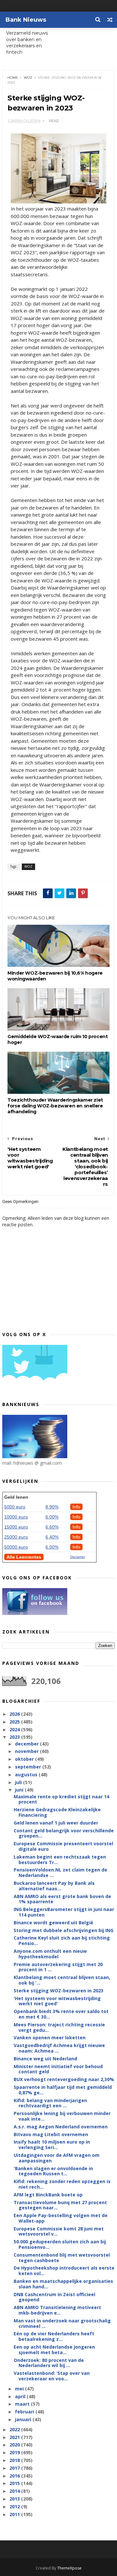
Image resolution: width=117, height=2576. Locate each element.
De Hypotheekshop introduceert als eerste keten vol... (64, 2271)
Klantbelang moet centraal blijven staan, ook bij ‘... (62, 1980)
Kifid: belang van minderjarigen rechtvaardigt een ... (50, 2103)
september (29, 1767)
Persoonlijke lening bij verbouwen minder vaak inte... (62, 2116)
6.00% (52, 1517)
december (27, 1744)
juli (19, 1782)
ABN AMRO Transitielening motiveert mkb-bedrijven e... (57, 2310)
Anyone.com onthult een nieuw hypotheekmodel (50, 1954)
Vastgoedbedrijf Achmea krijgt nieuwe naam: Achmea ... (59, 2048)
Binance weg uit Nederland (45, 2059)
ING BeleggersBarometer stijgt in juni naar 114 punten (64, 1912)
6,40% (52, 1537)
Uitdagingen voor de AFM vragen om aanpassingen (57, 2158)
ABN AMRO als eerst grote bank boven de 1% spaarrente (62, 1899)
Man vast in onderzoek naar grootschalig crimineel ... (62, 2323)
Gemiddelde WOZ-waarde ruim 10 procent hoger (58, 1039)
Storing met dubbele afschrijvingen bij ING (64, 1930)
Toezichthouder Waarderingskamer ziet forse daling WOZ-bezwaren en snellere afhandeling (55, 1106)
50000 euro (16, 1547)
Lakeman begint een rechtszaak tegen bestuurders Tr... (60, 1860)
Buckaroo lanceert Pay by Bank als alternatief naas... (54, 1886)
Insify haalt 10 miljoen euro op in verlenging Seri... (52, 2145)
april (21, 2396)
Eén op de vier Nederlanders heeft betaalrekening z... (54, 2336)
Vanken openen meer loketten (50, 2038)
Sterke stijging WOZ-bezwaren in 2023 (58, 1991)
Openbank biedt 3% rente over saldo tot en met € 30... (61, 2014)
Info (76, 1507)
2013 (15, 2499)
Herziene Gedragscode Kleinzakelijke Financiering (57, 1812)
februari (25, 2412)
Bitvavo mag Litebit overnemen (51, 2134)
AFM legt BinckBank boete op (48, 2195)
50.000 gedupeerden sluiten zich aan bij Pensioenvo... (60, 2244)
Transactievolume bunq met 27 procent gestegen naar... (60, 2205)
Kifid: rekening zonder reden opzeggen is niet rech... (62, 2184)
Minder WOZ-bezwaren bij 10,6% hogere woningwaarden (55, 976)
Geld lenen (16, 1497)
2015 (15, 2483)
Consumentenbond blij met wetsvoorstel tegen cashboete (62, 2258)
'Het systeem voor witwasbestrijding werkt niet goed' (57, 2001)
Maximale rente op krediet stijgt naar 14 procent (61, 1799)
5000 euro (15, 1507)
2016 (15, 2476)
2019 (15, 2452)
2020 (15, 2445)
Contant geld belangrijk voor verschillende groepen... (64, 1833)
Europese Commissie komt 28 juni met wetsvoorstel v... (59, 2231)
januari (24, 2419)
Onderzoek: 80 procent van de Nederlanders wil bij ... (49, 2363)
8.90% (52, 1507)
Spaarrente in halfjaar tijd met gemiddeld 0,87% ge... (63, 2090)
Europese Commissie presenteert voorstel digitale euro (63, 1846)
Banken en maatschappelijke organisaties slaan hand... (63, 2284)
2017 (15, 2468)
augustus (27, 1775)
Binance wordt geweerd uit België (53, 1923)
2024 (15, 1729)
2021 (15, 2437)
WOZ (28, 78)
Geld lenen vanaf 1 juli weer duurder (56, 1823)
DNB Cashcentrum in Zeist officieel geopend (54, 2297)
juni (20, 1790)
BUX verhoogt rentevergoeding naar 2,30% (64, 2079)
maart (23, 2404)
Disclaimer (78, 1557)
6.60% (52, 1527)
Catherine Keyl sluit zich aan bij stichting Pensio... (62, 1941)
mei (20, 2389)
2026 (15, 1714)
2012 (15, 2507)
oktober (25, 1759)
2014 (15, 2491)
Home (13, 78)
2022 (15, 2429)
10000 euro (16, 1517)
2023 (15, 1737)
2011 (15, 2514)
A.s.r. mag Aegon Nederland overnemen (61, 2127)
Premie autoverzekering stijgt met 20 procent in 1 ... (58, 1967)
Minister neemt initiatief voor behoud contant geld (58, 2069)
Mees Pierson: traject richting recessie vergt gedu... (59, 2027)
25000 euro (16, 1537)
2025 (15, 1722)
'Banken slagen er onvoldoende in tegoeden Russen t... (53, 2171)
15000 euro (16, 1527)
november (27, 1751)
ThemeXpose (69, 2568)
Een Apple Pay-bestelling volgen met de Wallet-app (61, 2218)
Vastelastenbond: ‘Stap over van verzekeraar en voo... (52, 2376)
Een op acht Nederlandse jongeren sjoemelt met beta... (54, 2350)
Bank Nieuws (26, 20)
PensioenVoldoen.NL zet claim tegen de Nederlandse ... (60, 1872)
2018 (15, 2460)
